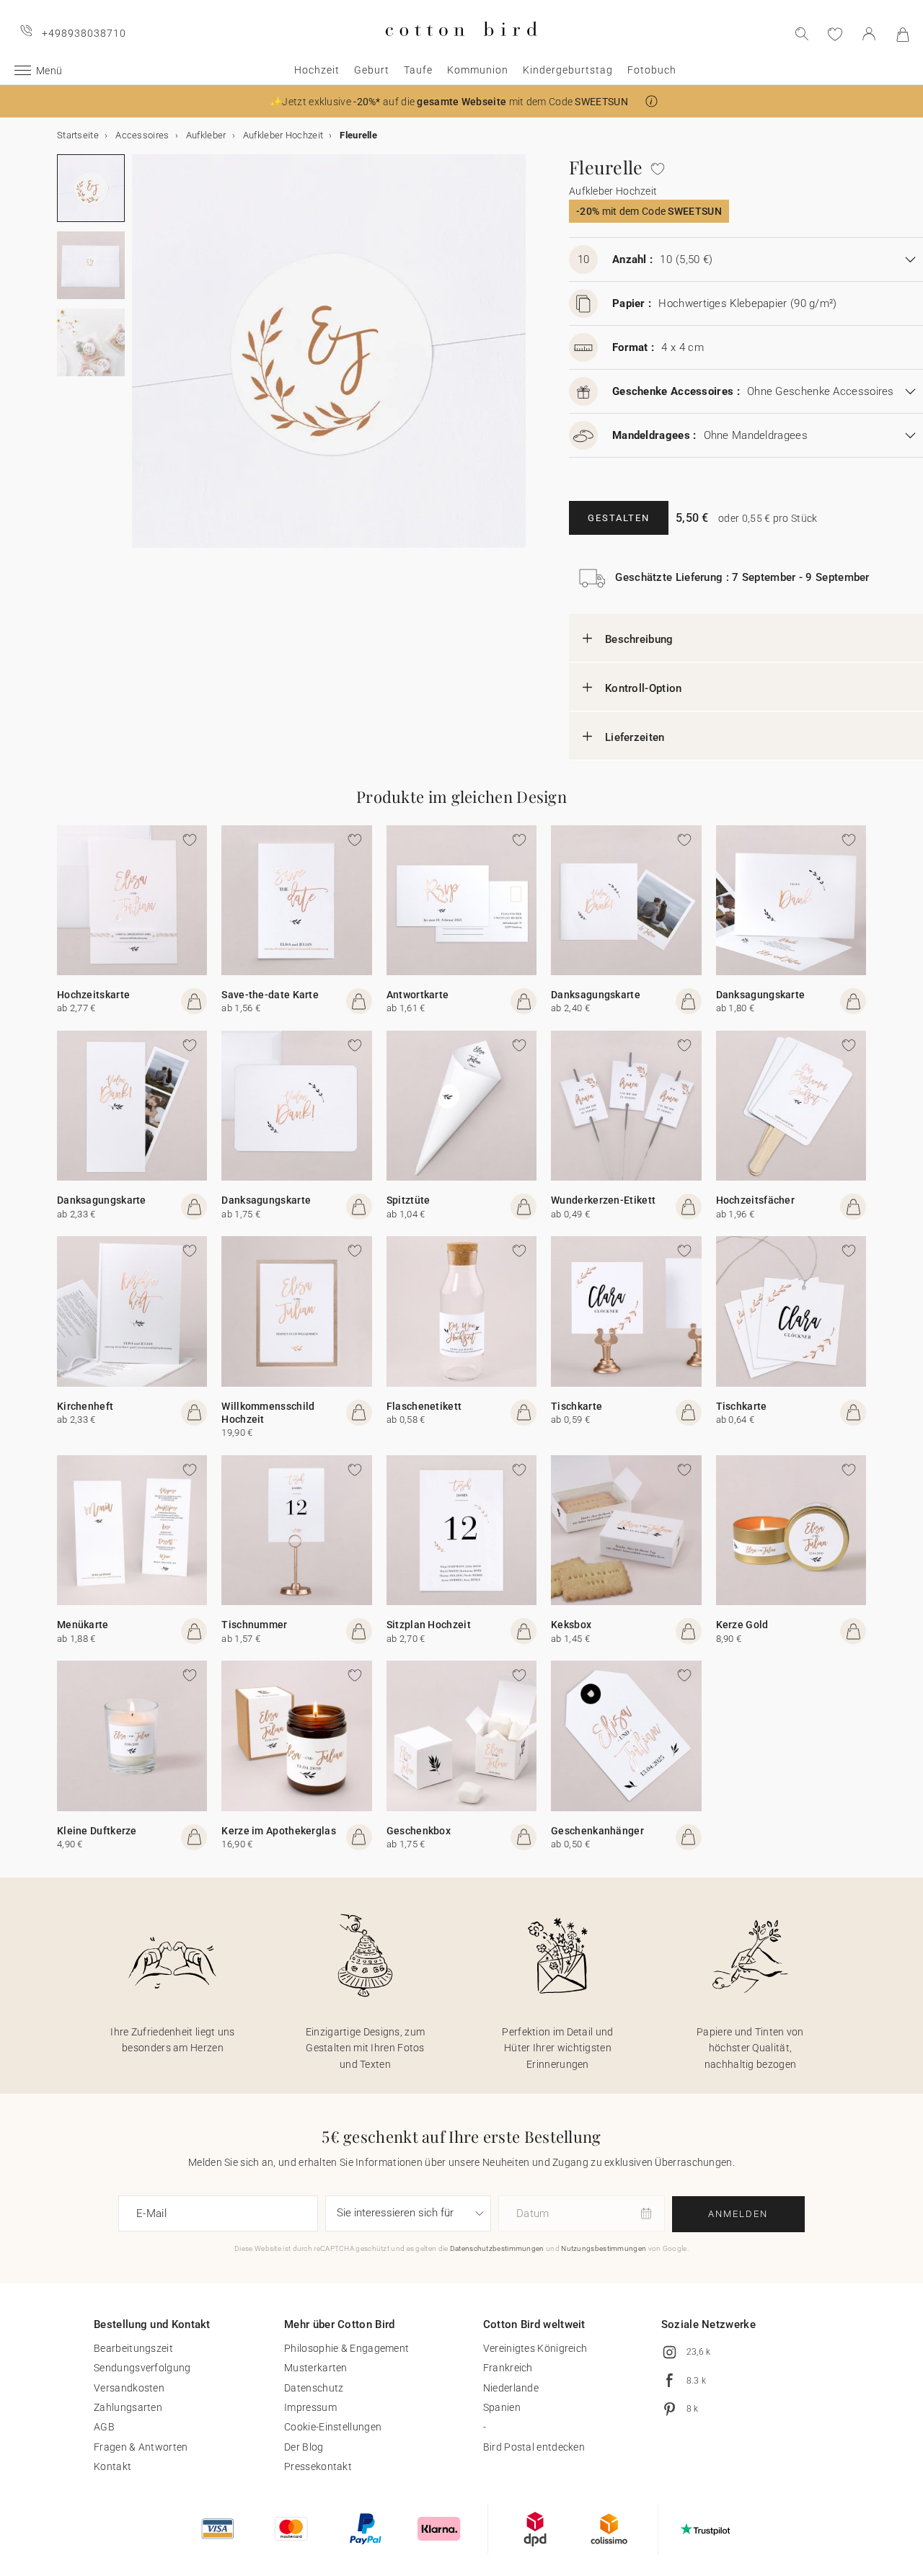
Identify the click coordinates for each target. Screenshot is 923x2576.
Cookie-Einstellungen (333, 2427)
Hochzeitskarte (93, 995)
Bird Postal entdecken (534, 2447)
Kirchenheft (85, 1406)
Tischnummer (254, 1625)
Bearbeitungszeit (133, 2348)
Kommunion (478, 70)
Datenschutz (314, 2388)
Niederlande (511, 2388)
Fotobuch (652, 70)
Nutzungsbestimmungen (604, 2248)
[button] (652, 101)
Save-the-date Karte (270, 995)
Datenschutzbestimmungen (497, 2248)
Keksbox (571, 1625)
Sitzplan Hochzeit (429, 1625)
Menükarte (83, 1625)
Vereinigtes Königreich (535, 2348)
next (141, 360)
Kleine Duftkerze (97, 1831)
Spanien (502, 2407)
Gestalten (619, 518)
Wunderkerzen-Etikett (603, 1200)
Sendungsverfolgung (142, 2368)
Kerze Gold (742, 1625)
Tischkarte (577, 1406)
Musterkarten (316, 2368)
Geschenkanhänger (597, 1831)
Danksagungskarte (596, 995)
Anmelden (738, 2214)
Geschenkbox (419, 1831)
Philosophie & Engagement (346, 2348)
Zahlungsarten (128, 2407)
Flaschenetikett (424, 1406)
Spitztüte (408, 1200)
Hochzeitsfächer (756, 1200)
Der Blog (304, 2447)
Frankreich (508, 2368)
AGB (104, 2427)
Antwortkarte (418, 995)
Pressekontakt (318, 2466)
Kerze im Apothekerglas (279, 1831)
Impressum (310, 2407)
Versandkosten (129, 2388)
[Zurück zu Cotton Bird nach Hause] (461, 48)
